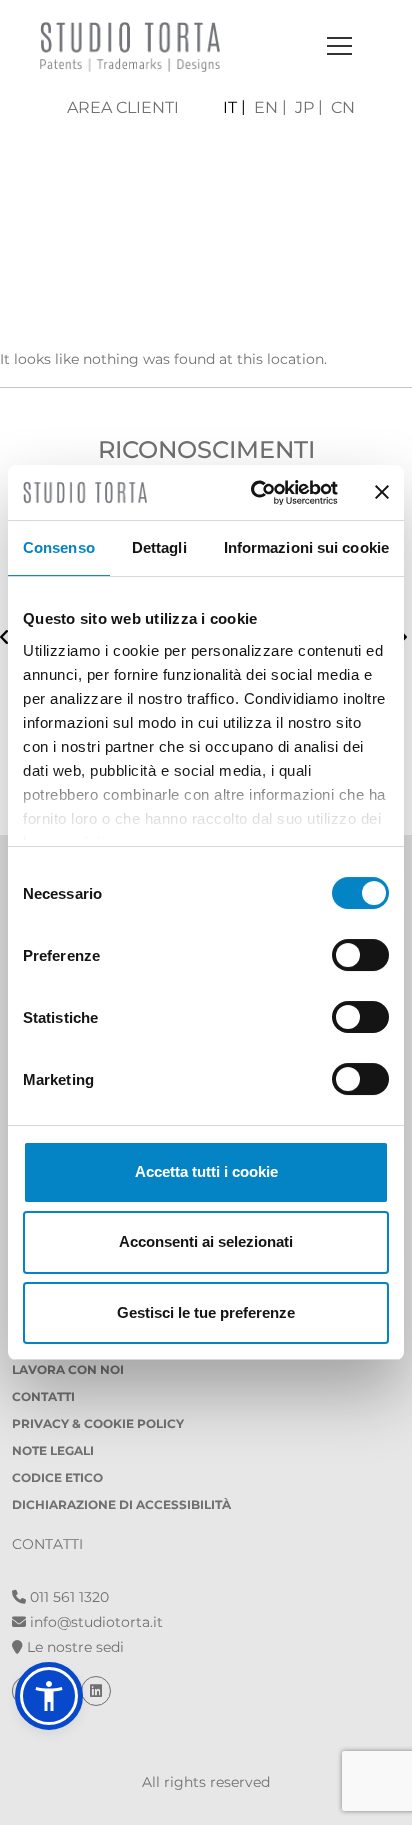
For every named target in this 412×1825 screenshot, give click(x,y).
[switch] (360, 955)
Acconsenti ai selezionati (206, 1241)
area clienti (123, 107)
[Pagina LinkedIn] (96, 1691)
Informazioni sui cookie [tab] (306, 547)
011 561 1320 (67, 1597)
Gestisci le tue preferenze (206, 1312)
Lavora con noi (68, 1369)
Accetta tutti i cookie (206, 1171)
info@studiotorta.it (94, 1622)
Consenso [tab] (59, 547)
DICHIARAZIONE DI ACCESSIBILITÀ (121, 1504)
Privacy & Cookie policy (98, 1423)
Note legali (53, 1450)
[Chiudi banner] (382, 492)
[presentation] (4, 639)
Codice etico (57, 1477)
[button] (49, 1696)
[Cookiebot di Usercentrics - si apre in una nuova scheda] (255, 493)
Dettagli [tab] (159, 547)
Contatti (43, 1396)
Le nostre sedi (73, 1647)
